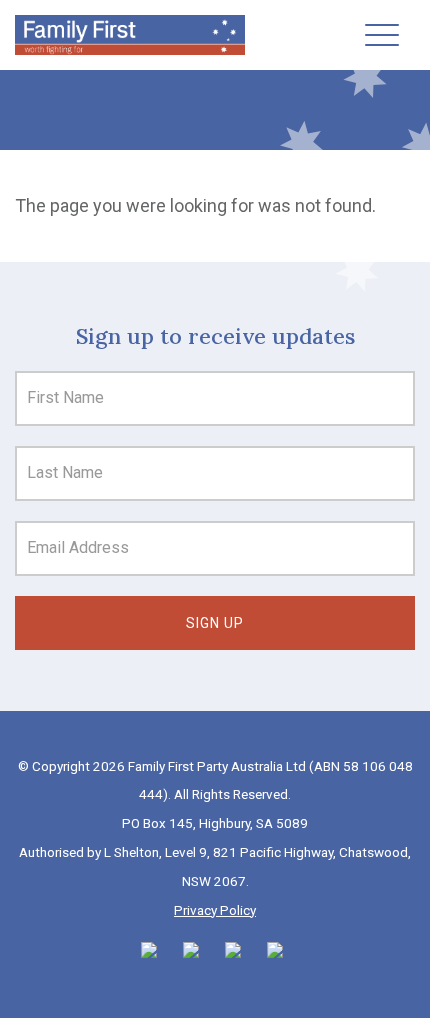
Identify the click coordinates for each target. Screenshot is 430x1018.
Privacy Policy (215, 910)
